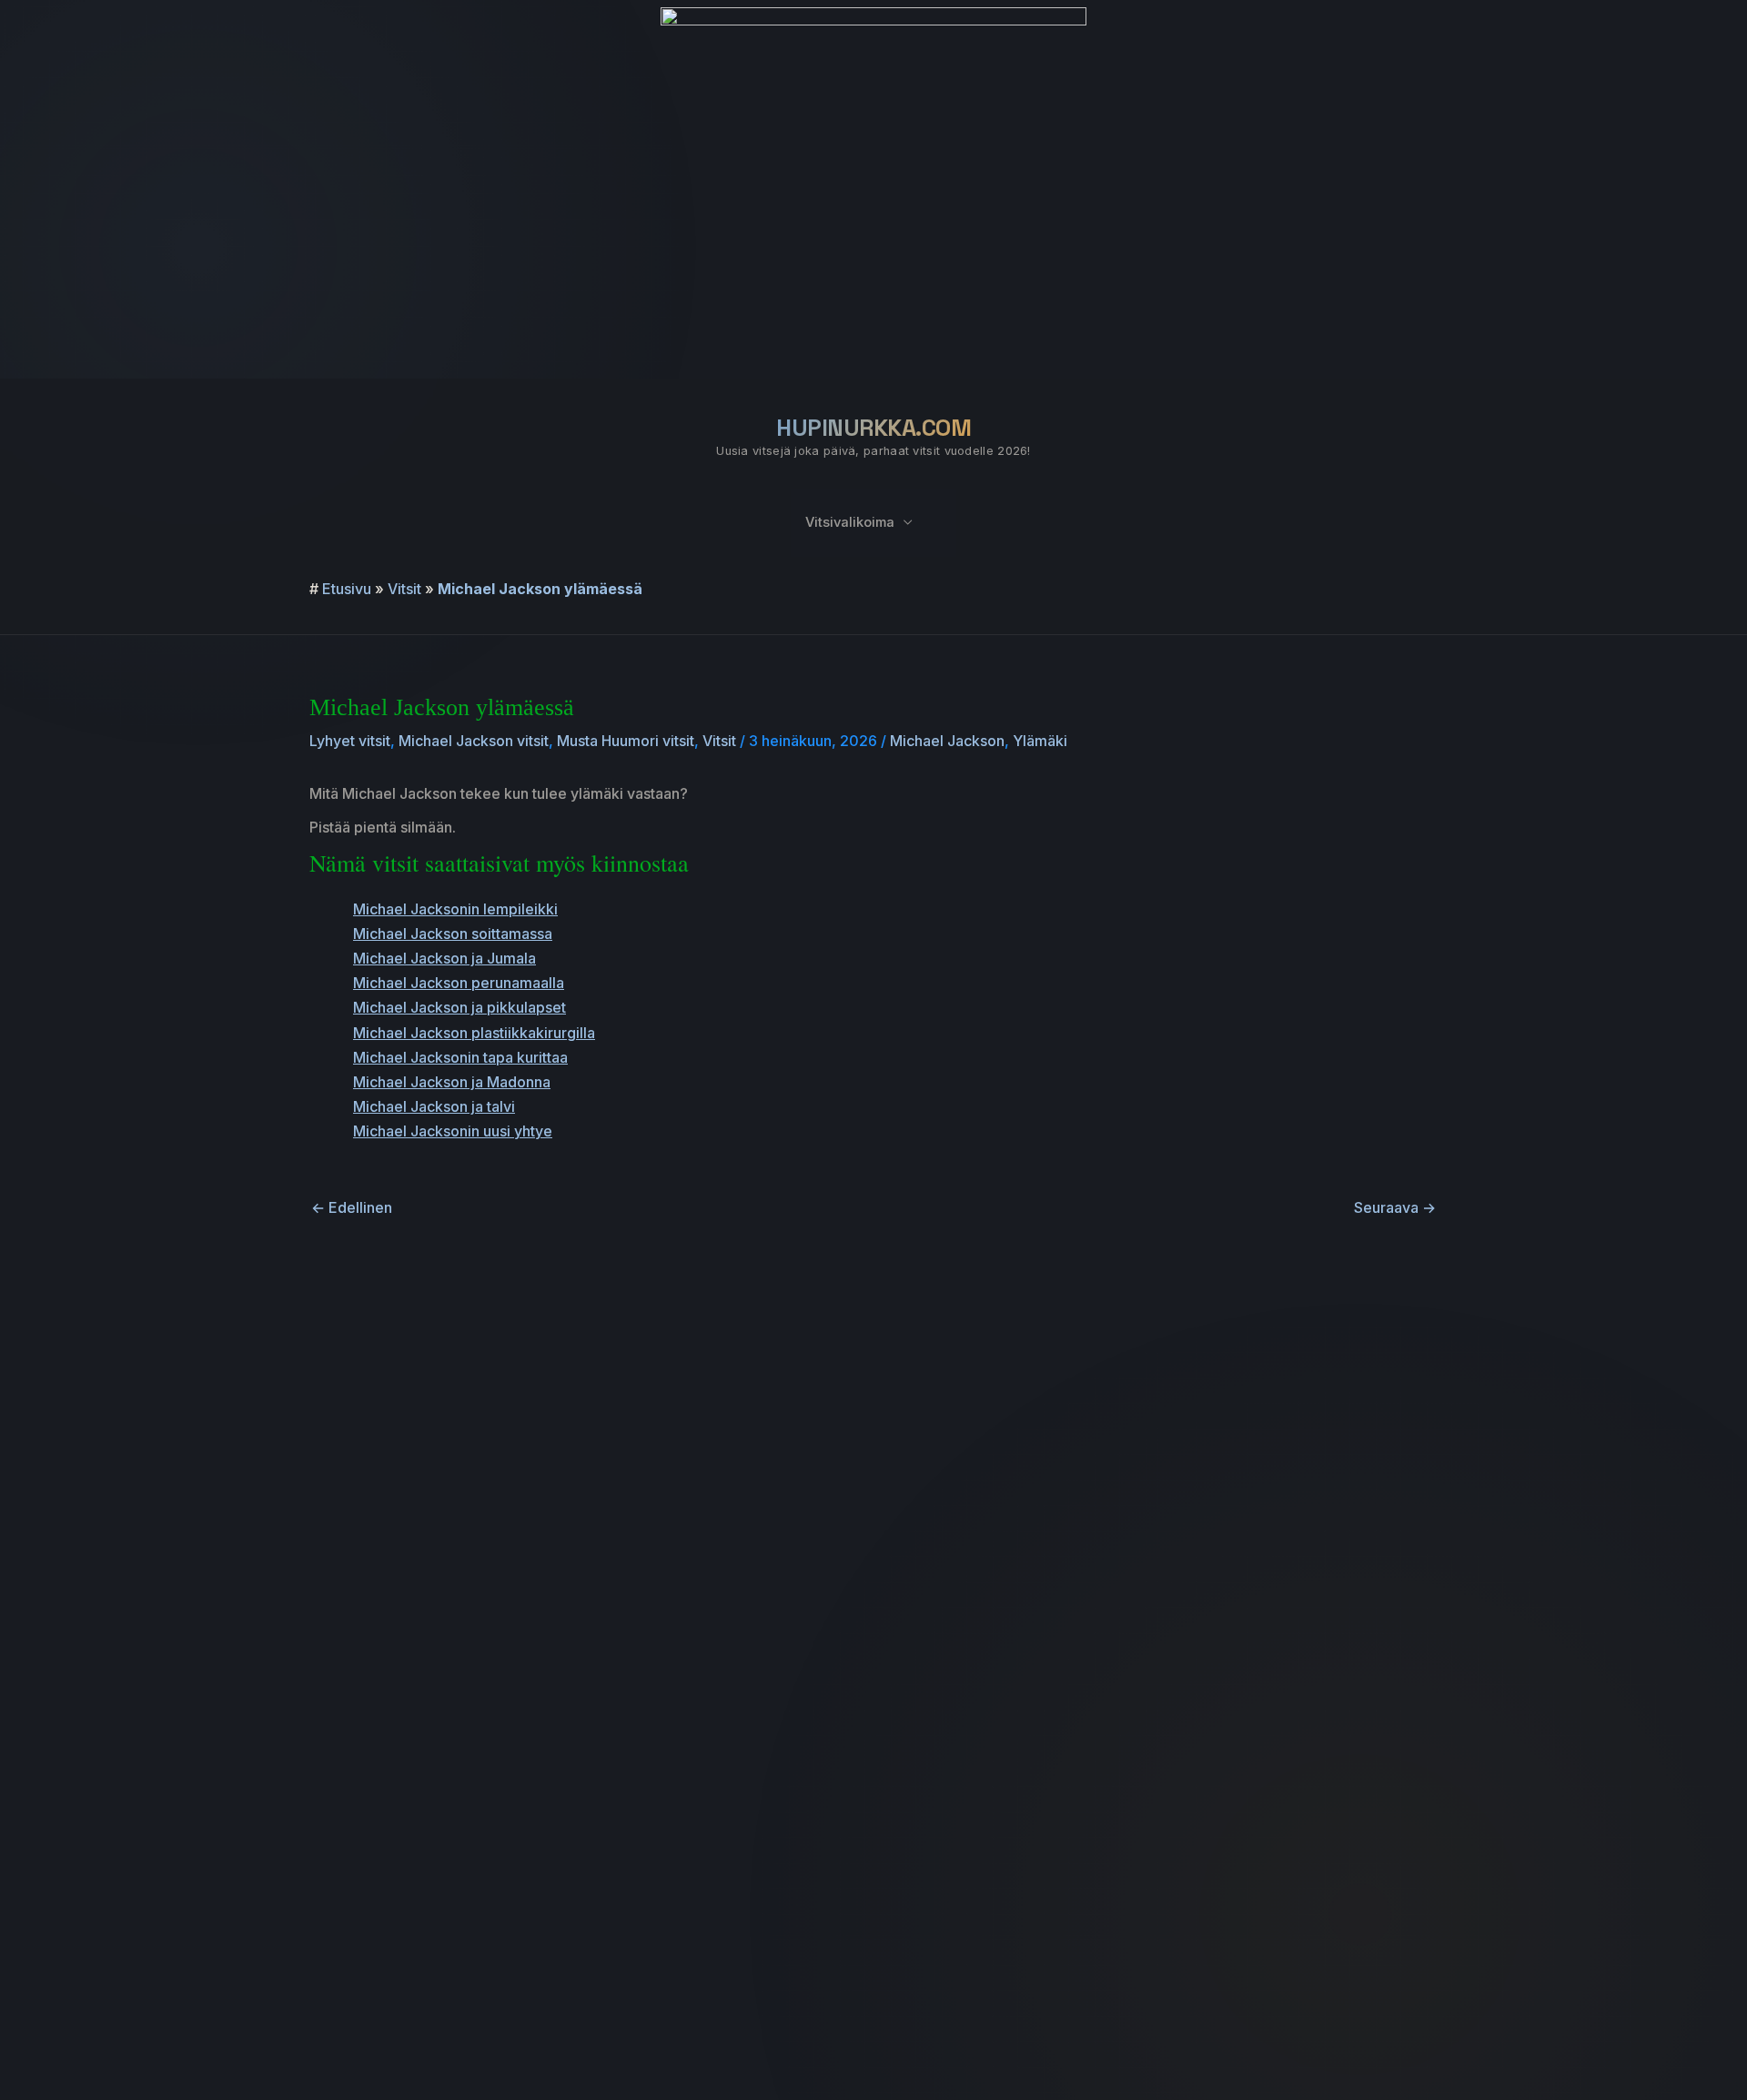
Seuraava (1395, 1207)
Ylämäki (1040, 741)
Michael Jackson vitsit (474, 741)
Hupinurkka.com (873, 428)
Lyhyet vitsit (350, 741)
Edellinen (352, 1207)
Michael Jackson (947, 741)
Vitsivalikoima (850, 522)
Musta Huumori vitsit (626, 741)
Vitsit (404, 589)
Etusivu (347, 589)
